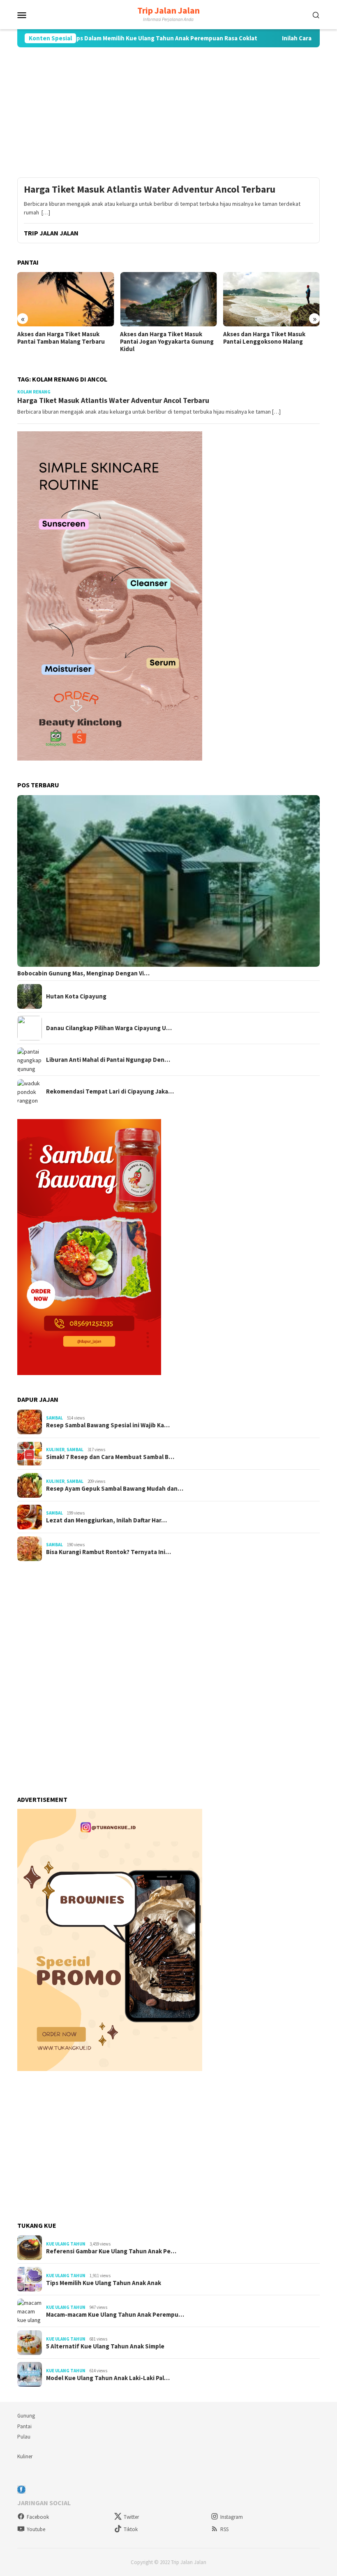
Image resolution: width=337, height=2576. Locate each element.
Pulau (24, 2437)
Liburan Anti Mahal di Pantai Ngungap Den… (108, 1060)
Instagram (232, 2517)
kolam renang (34, 392)
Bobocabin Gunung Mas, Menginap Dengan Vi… (83, 973)
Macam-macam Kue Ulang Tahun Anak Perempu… (115, 2315)
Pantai (24, 2426)
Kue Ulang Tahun (66, 2244)
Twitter (131, 2517)
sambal (54, 1418)
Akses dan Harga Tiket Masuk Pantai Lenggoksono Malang (264, 338)
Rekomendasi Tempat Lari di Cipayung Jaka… (110, 1091)
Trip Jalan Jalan (168, 10)
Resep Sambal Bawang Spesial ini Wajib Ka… (108, 1425)
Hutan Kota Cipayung (76, 996)
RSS (224, 2529)
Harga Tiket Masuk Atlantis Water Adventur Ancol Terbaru (150, 190)
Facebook (38, 2517)
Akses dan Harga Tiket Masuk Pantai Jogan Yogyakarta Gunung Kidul (167, 342)
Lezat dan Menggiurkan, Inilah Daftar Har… (106, 1520)
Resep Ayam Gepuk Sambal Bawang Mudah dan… (115, 1489)
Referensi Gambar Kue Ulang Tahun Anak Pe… (111, 2251)
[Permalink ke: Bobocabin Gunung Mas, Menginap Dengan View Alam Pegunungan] (168, 881)
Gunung (26, 2416)
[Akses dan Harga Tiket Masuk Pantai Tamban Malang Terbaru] (66, 299)
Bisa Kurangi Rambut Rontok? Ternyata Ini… (108, 1552)
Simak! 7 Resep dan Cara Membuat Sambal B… (110, 1457)
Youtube (36, 2529)
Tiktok (131, 2529)
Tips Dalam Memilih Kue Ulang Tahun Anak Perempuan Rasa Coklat (115, 38)
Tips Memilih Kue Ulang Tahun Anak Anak (104, 2283)
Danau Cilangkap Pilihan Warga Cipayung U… (109, 1028)
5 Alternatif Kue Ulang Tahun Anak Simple (105, 2346)
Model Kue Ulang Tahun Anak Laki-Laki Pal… (108, 2378)
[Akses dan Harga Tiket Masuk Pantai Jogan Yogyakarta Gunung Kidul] (168, 299)
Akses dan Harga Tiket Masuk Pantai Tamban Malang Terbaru (61, 338)
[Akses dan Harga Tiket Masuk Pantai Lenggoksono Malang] (271, 299)
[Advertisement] (168, 112)
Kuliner (55, 1450)
